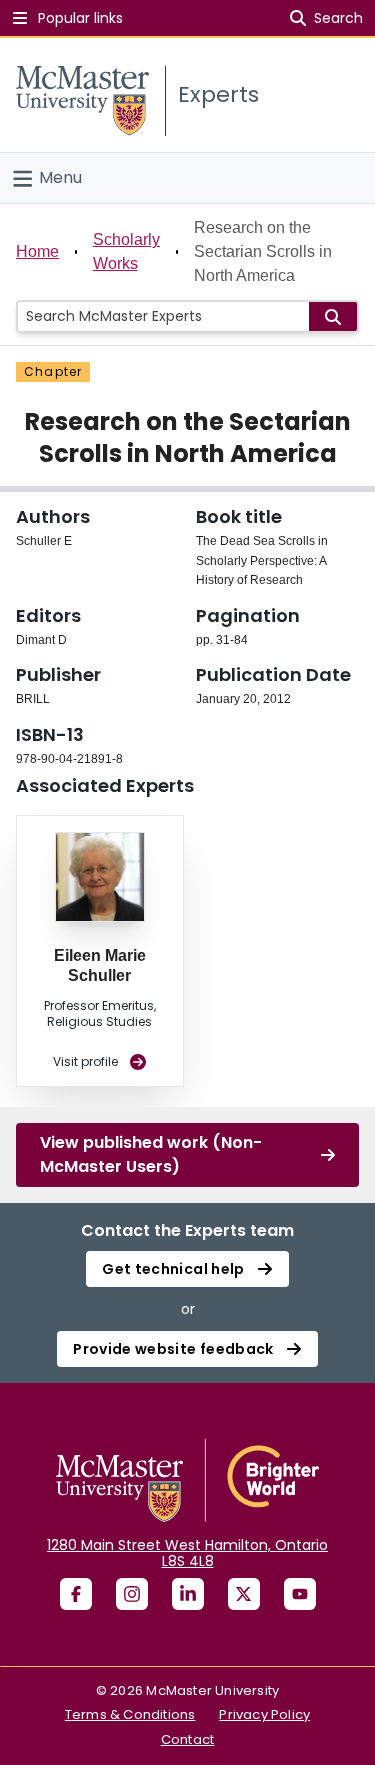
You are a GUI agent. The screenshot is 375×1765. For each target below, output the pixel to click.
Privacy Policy (264, 1714)
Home (37, 251)
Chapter (53, 371)
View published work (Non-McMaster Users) (151, 1154)
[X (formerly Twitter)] (244, 1594)
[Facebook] (76, 1594)
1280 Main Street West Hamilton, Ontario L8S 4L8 (187, 1553)
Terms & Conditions (130, 1714)
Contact (187, 1739)
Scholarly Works (126, 251)
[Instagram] (132, 1594)
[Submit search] (333, 316)
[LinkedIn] (188, 1594)
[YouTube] (300, 1594)
